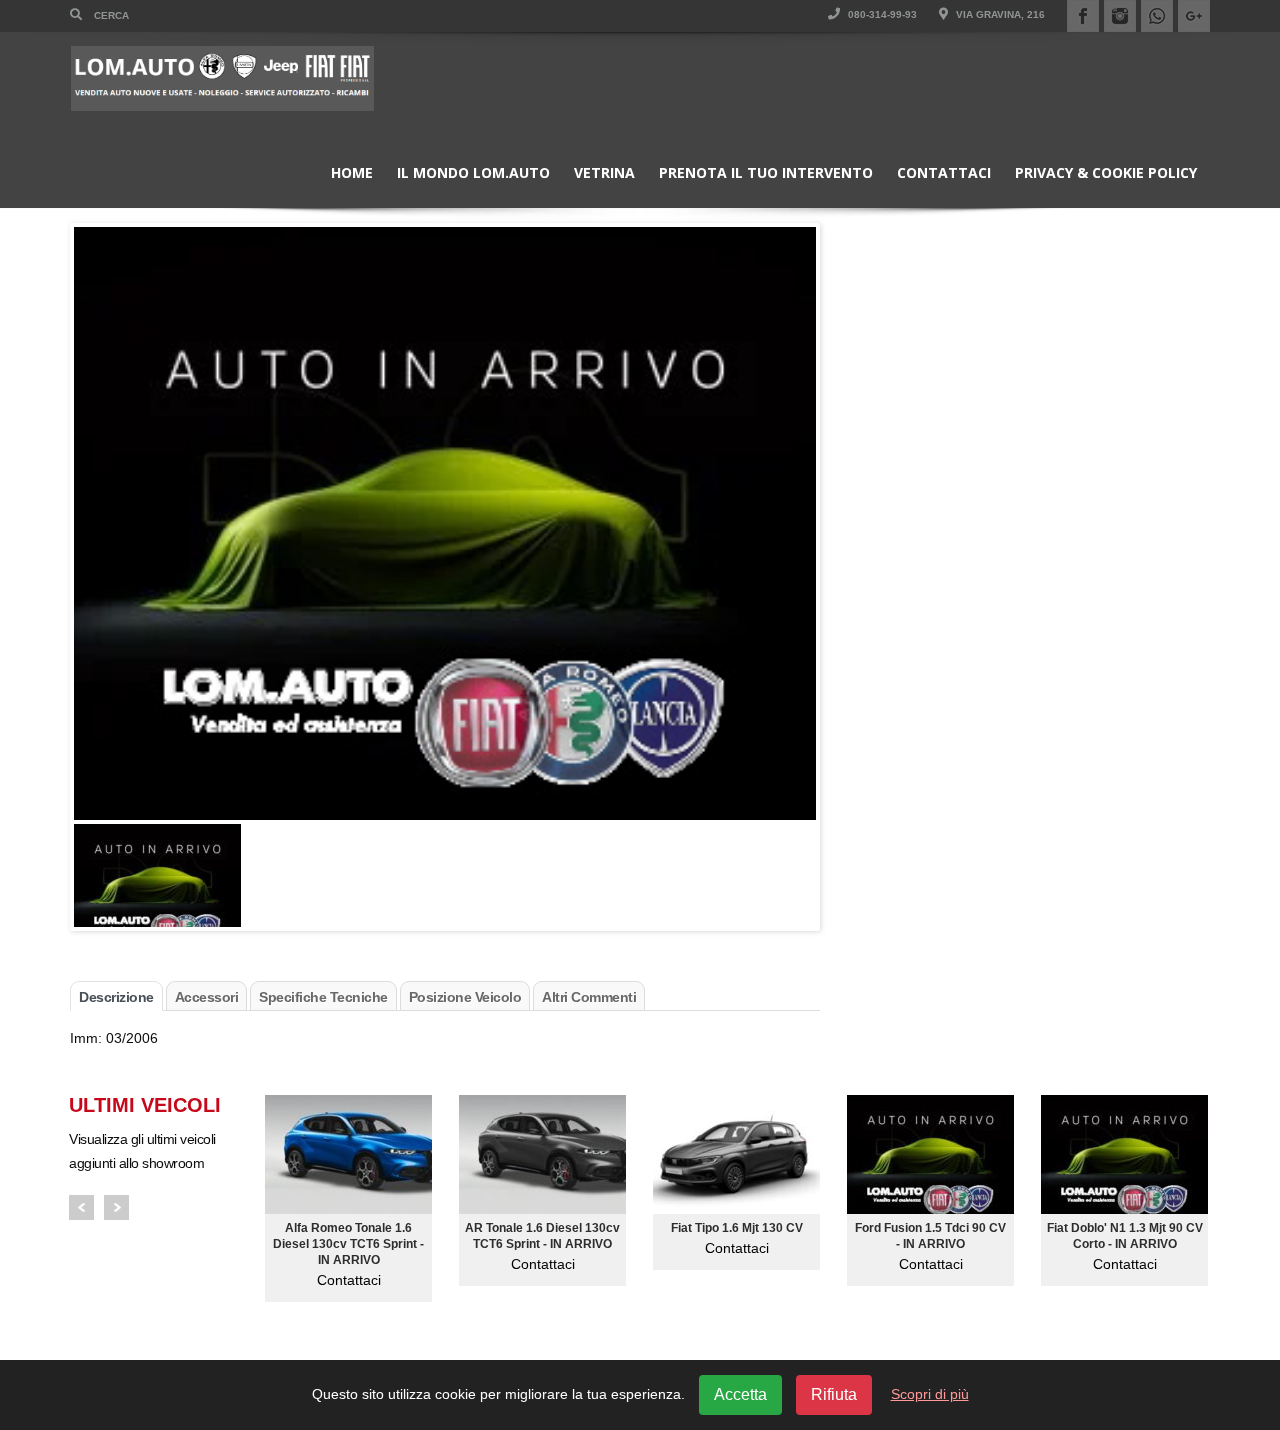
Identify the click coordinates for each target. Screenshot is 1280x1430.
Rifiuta (834, 1394)
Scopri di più (930, 1394)
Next (116, 1207)
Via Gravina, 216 (999, 14)
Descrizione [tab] (116, 997)
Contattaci (944, 172)
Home (352, 172)
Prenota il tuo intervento (766, 172)
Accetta (740, 1394)
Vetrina (604, 172)
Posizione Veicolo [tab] (465, 997)
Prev (81, 1207)
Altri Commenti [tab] (589, 997)
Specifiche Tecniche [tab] (323, 997)
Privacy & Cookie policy (1106, 172)
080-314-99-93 (881, 14)
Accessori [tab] (207, 997)
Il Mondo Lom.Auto (473, 172)
